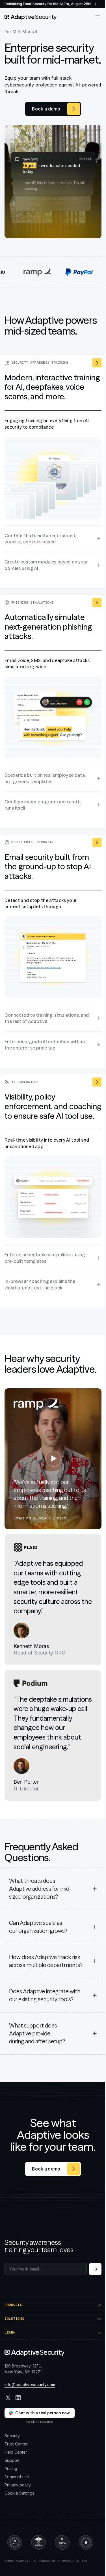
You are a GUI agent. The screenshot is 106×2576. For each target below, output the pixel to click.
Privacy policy (18, 2511)
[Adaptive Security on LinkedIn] (18, 2424)
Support (12, 2487)
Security (12, 2462)
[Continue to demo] (95, 2269)
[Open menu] (98, 17)
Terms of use (17, 2503)
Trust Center (16, 2470)
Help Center (16, 2478)
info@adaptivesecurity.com (30, 2411)
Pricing (11, 2495)
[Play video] (53, 1459)
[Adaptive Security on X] (8, 2424)
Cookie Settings (19, 2519)
